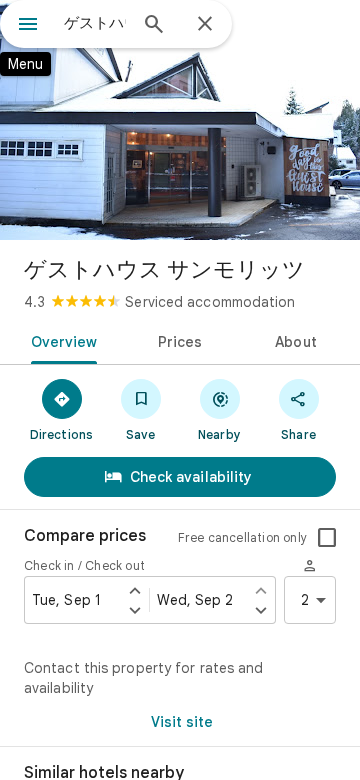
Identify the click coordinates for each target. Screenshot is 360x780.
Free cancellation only (242, 537)
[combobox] (95, 23)
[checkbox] (327, 538)
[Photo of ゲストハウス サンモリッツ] (180, 120)
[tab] (59, 340)
